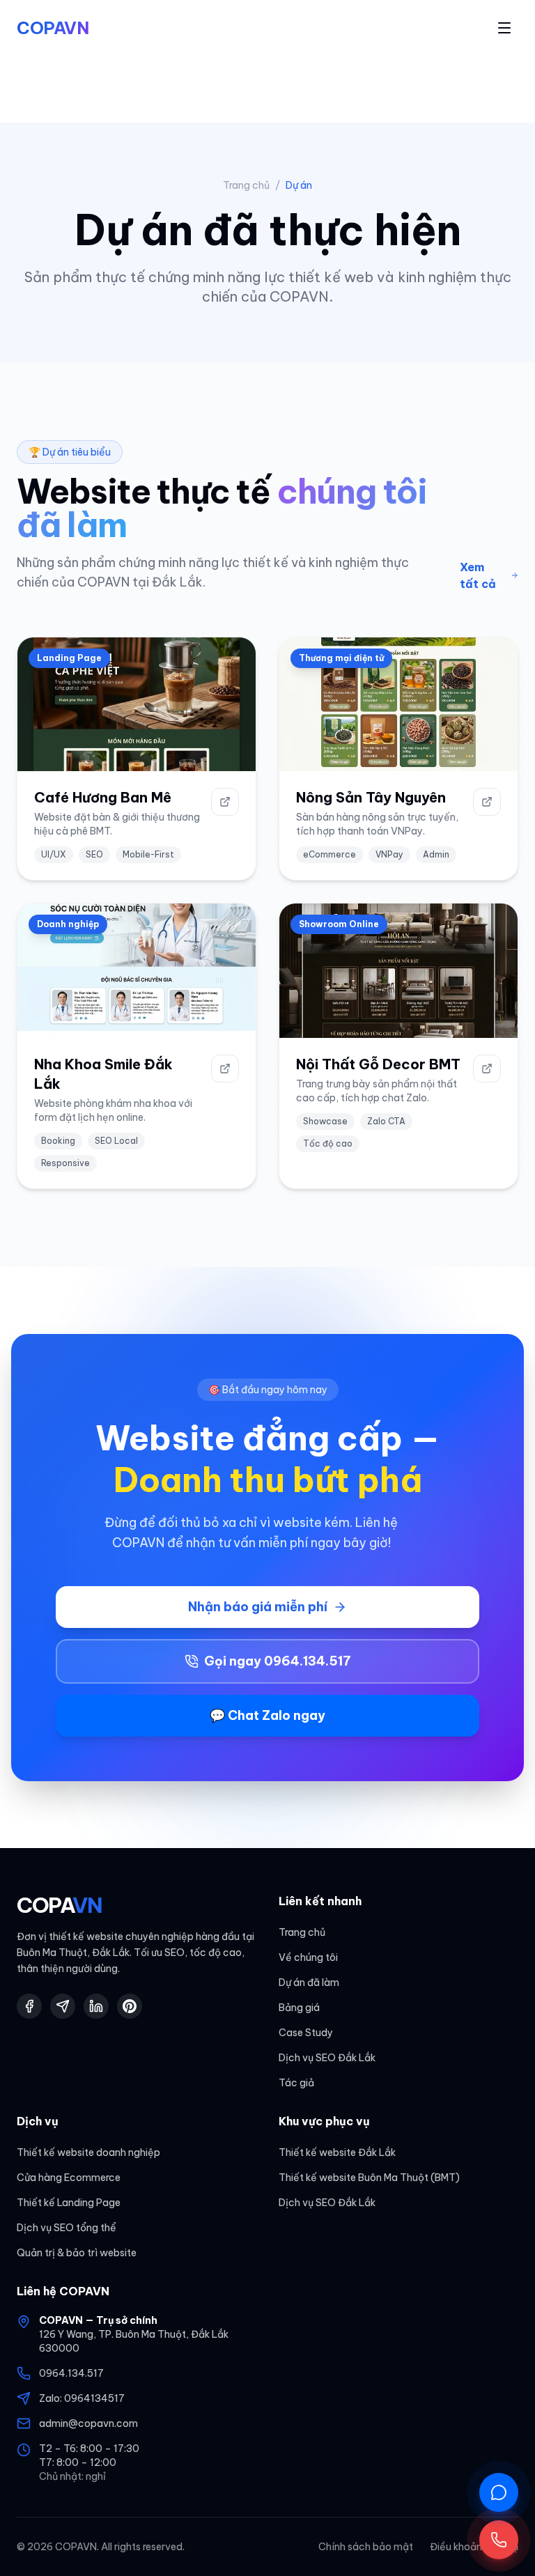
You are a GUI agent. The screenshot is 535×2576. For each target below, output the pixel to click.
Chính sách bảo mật (366, 2547)
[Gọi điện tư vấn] (499, 2540)
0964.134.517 (71, 2373)
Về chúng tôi (308, 1957)
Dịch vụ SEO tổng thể (67, 2228)
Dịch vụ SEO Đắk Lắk (327, 2058)
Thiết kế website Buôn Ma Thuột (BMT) (369, 2178)
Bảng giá (299, 2008)
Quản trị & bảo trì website (77, 2253)
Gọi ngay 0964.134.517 (278, 1661)
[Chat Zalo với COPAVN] (499, 2492)
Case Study (306, 2033)
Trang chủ (246, 185)
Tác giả (296, 2083)
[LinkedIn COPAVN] (96, 2006)
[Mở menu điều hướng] (504, 28)
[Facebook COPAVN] (29, 2006)
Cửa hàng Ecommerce (69, 2178)
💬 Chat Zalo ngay (267, 1715)
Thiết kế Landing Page (69, 2203)
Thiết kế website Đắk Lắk (337, 2152)
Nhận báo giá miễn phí (258, 1607)
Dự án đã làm (309, 1983)
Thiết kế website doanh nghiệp (88, 2152)
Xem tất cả (478, 575)
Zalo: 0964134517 (82, 2398)
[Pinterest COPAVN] (130, 2006)
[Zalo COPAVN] (63, 2006)
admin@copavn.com (88, 2423)
